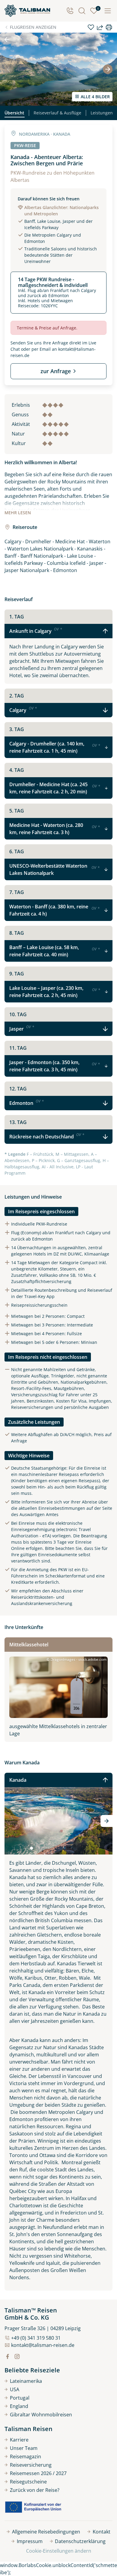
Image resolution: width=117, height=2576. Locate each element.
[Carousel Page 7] (56, 1848)
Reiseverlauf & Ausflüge (57, 113)
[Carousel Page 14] (85, 1848)
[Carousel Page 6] (52, 1848)
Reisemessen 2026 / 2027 (38, 2473)
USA (15, 2389)
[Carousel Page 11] (73, 1848)
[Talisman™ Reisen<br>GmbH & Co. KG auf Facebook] (7, 2356)
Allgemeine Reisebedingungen (46, 2532)
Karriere (19, 2440)
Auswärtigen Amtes (39, 1514)
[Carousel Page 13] (81, 1848)
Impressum (30, 2541)
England (19, 2406)
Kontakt (102, 2532)
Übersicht (14, 113)
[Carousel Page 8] (61, 1848)
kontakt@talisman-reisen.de (43, 2345)
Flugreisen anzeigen (33, 27)
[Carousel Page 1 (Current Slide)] (31, 1848)
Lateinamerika (26, 2381)
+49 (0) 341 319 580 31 (36, 2338)
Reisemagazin (25, 2456)
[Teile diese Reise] (100, 27)
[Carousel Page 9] (65, 1848)
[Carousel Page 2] (36, 1848)
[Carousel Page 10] (69, 1848)
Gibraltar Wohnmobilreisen (41, 2415)
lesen (18, 513)
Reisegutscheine (28, 2482)
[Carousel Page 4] (44, 1848)
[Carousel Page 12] (77, 1848)
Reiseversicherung (31, 2465)
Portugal (20, 2398)
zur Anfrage (56, 371)
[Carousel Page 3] (40, 1848)
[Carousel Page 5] (48, 1848)
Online (18, 1548)
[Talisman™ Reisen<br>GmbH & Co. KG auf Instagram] (17, 2356)
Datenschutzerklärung (80, 2541)
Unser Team (24, 2448)
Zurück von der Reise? (35, 2490)
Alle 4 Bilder (95, 97)
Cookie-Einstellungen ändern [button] (59, 2551)
